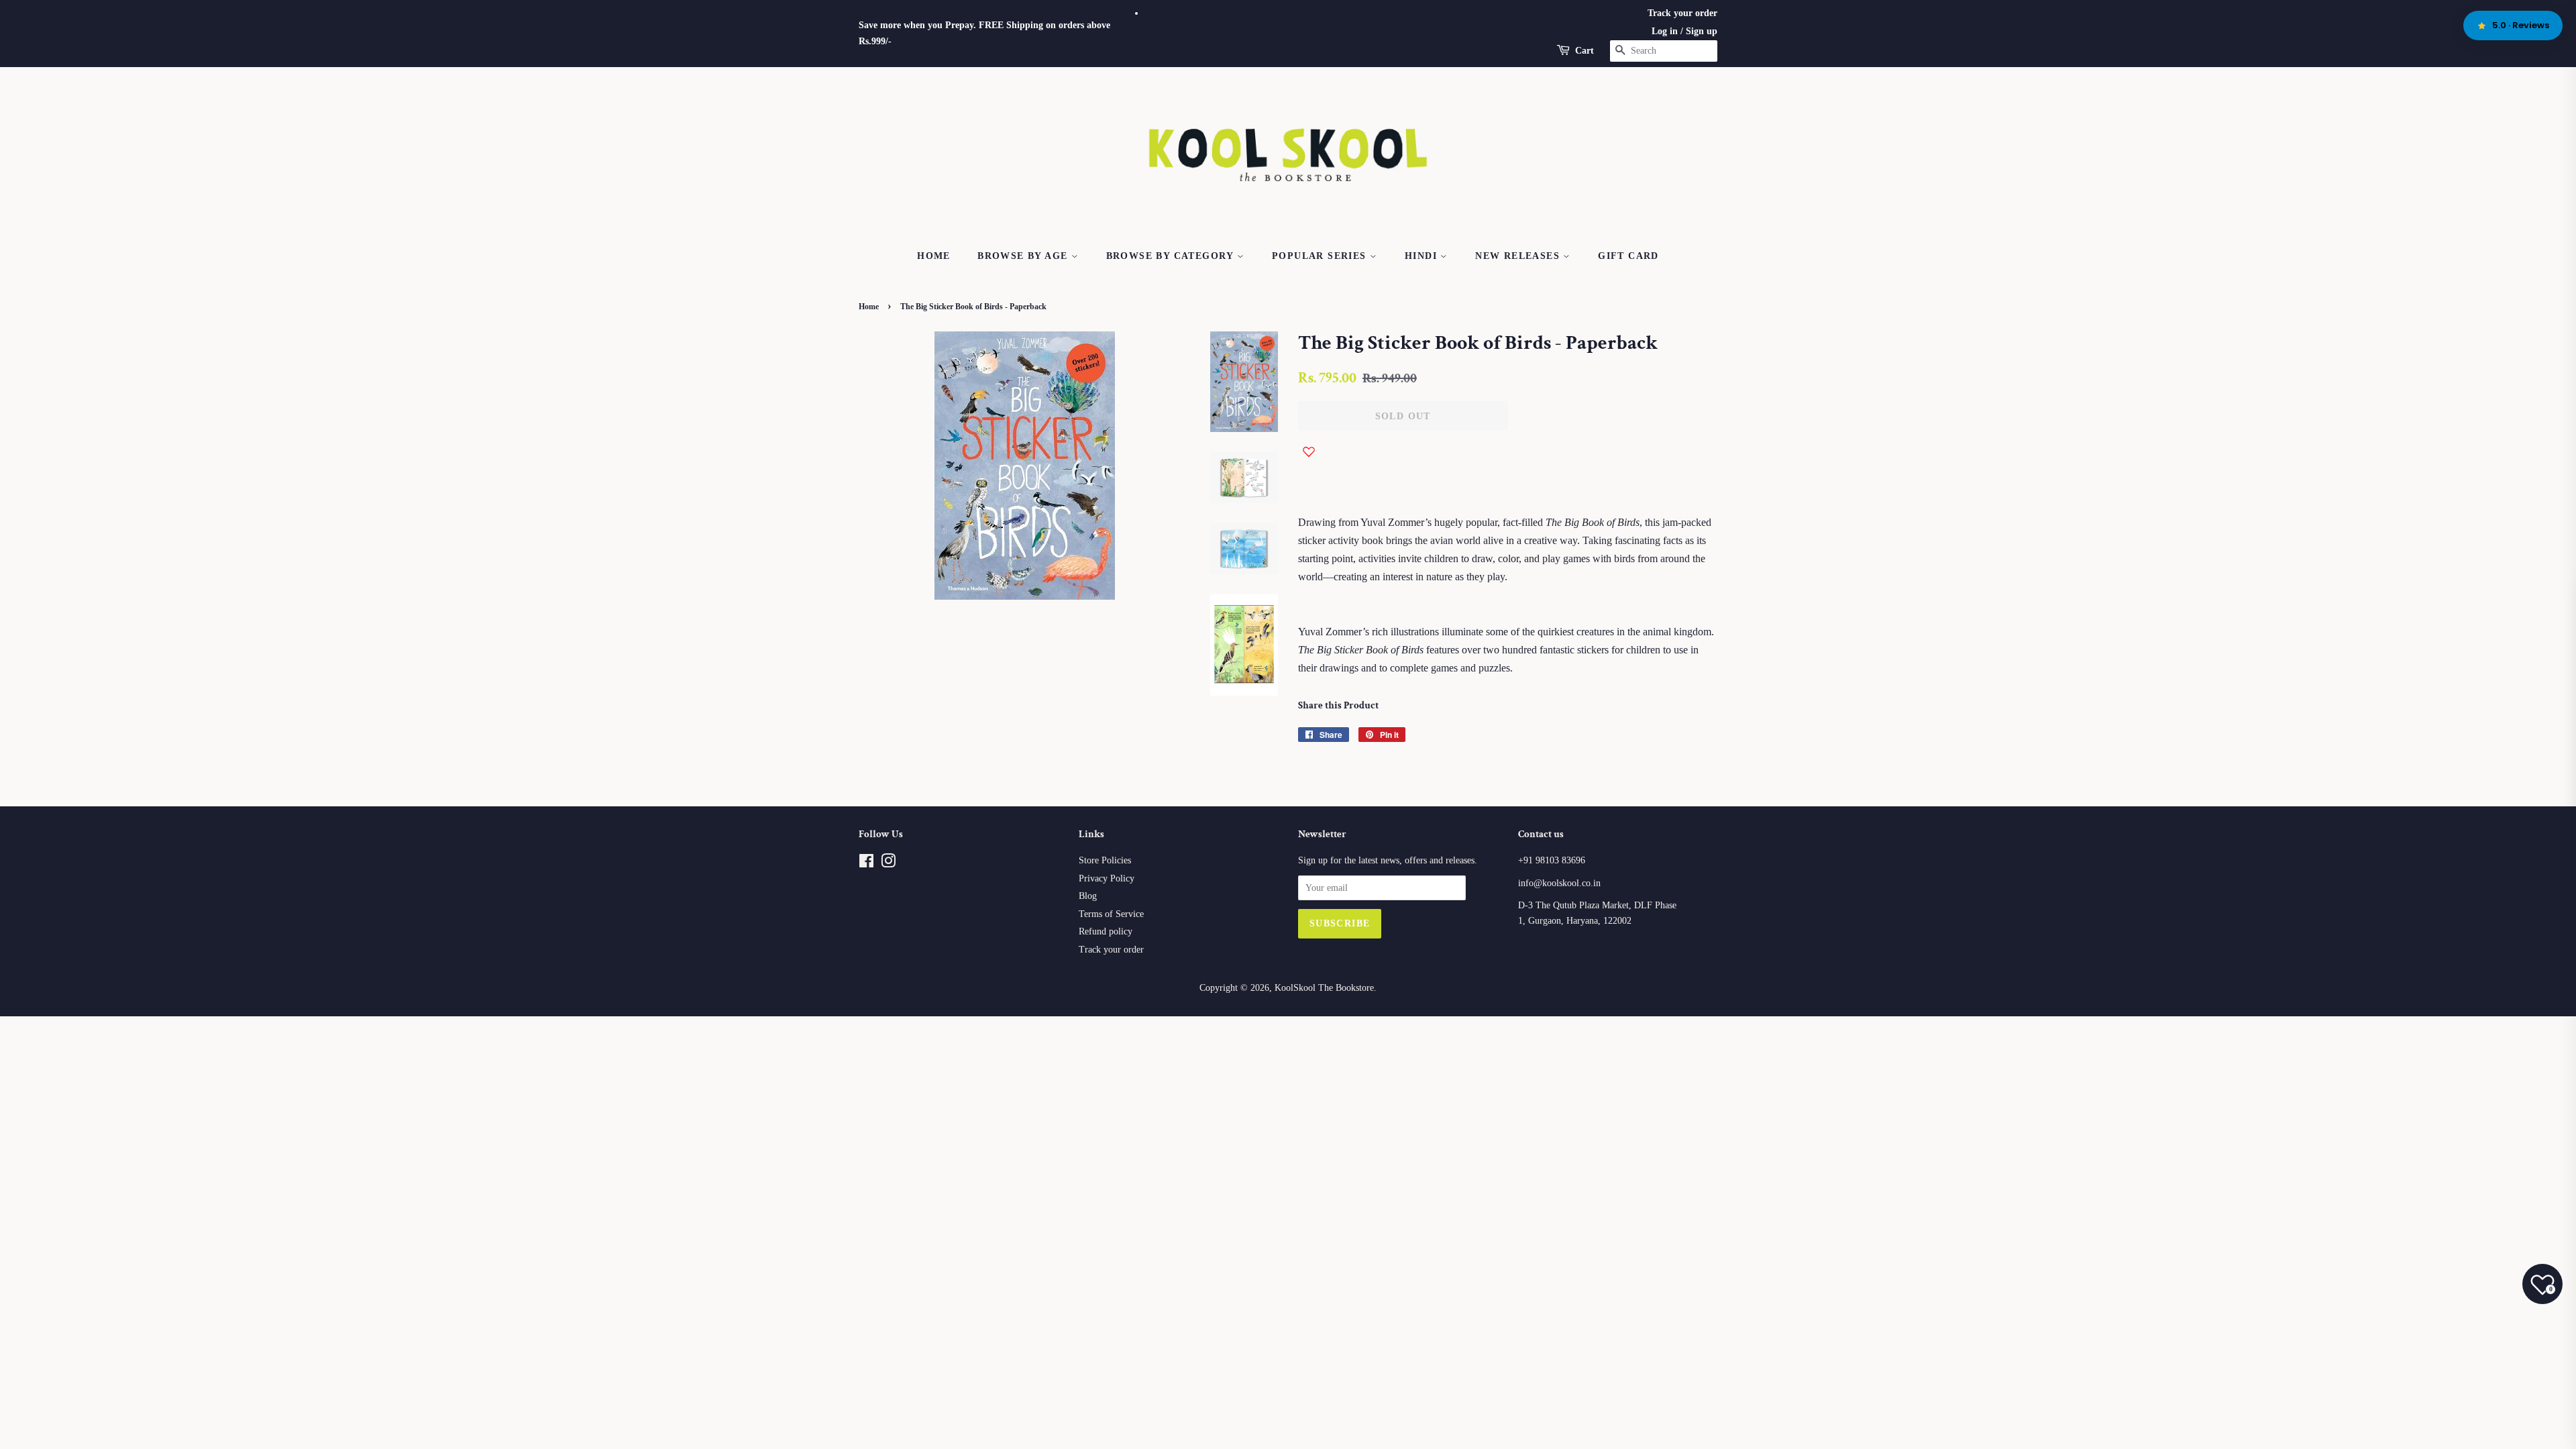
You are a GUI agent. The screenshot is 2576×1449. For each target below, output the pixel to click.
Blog (1088, 896)
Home (934, 256)
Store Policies (1105, 860)
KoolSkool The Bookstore (1324, 988)
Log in (1665, 31)
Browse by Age (1024, 256)
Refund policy (1106, 931)
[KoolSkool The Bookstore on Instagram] (888, 864)
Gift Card (1628, 256)
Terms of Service (1111, 914)
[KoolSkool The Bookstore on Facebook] (866, 864)
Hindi (1423, 256)
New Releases (1519, 256)
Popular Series (1321, 256)
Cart (1585, 51)
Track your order (1682, 13)
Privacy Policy (1107, 878)
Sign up (1702, 31)
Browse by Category (1172, 256)
